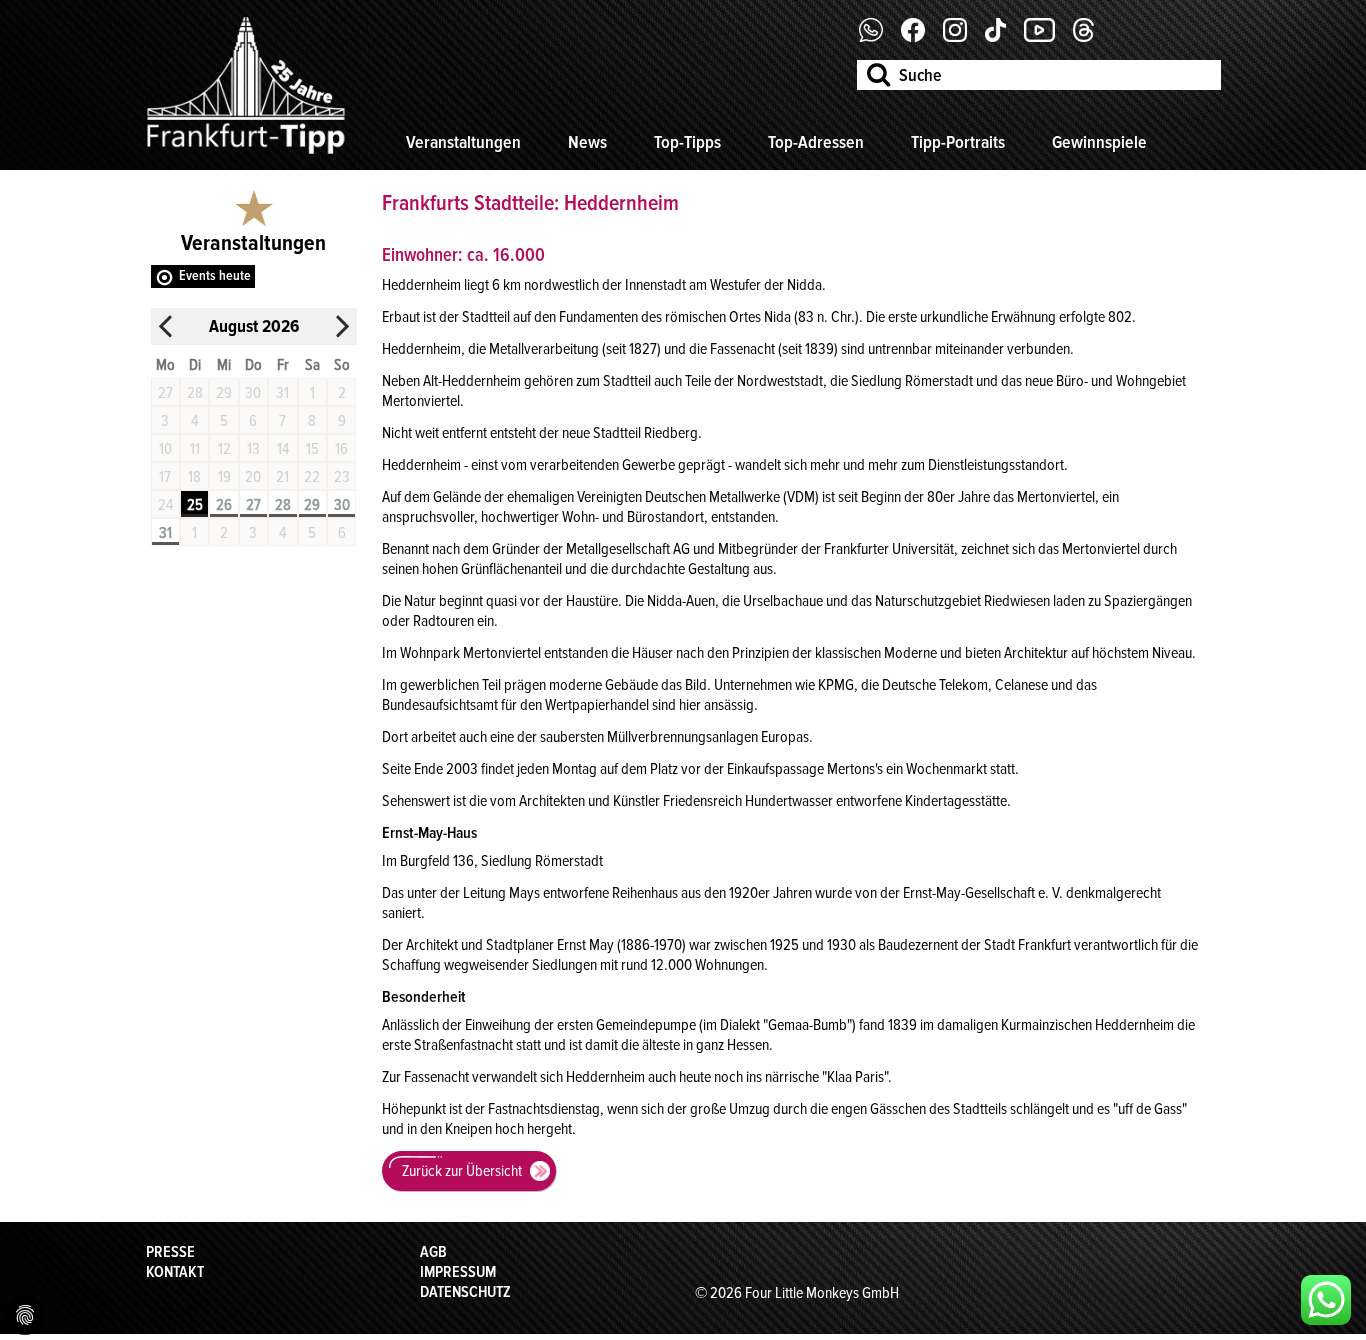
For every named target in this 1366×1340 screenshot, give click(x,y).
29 (312, 505)
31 (165, 533)
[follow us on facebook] (878, 37)
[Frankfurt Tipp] (246, 155)
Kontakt (175, 1272)
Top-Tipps (687, 142)
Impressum (458, 1272)
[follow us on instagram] (962, 37)
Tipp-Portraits (958, 142)
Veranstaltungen (463, 142)
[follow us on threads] (1091, 37)
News (587, 142)
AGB (433, 1252)
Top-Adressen (816, 142)
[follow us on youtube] (1047, 37)
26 (224, 505)
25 (195, 505)
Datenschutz (465, 1292)
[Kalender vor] (342, 326)
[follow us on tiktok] (1003, 37)
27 (253, 505)
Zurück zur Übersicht (462, 1171)
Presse (170, 1252)
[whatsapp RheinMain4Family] (1326, 1300)
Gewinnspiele (1099, 142)
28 (283, 505)
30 (342, 505)
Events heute (215, 275)
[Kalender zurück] (166, 326)
